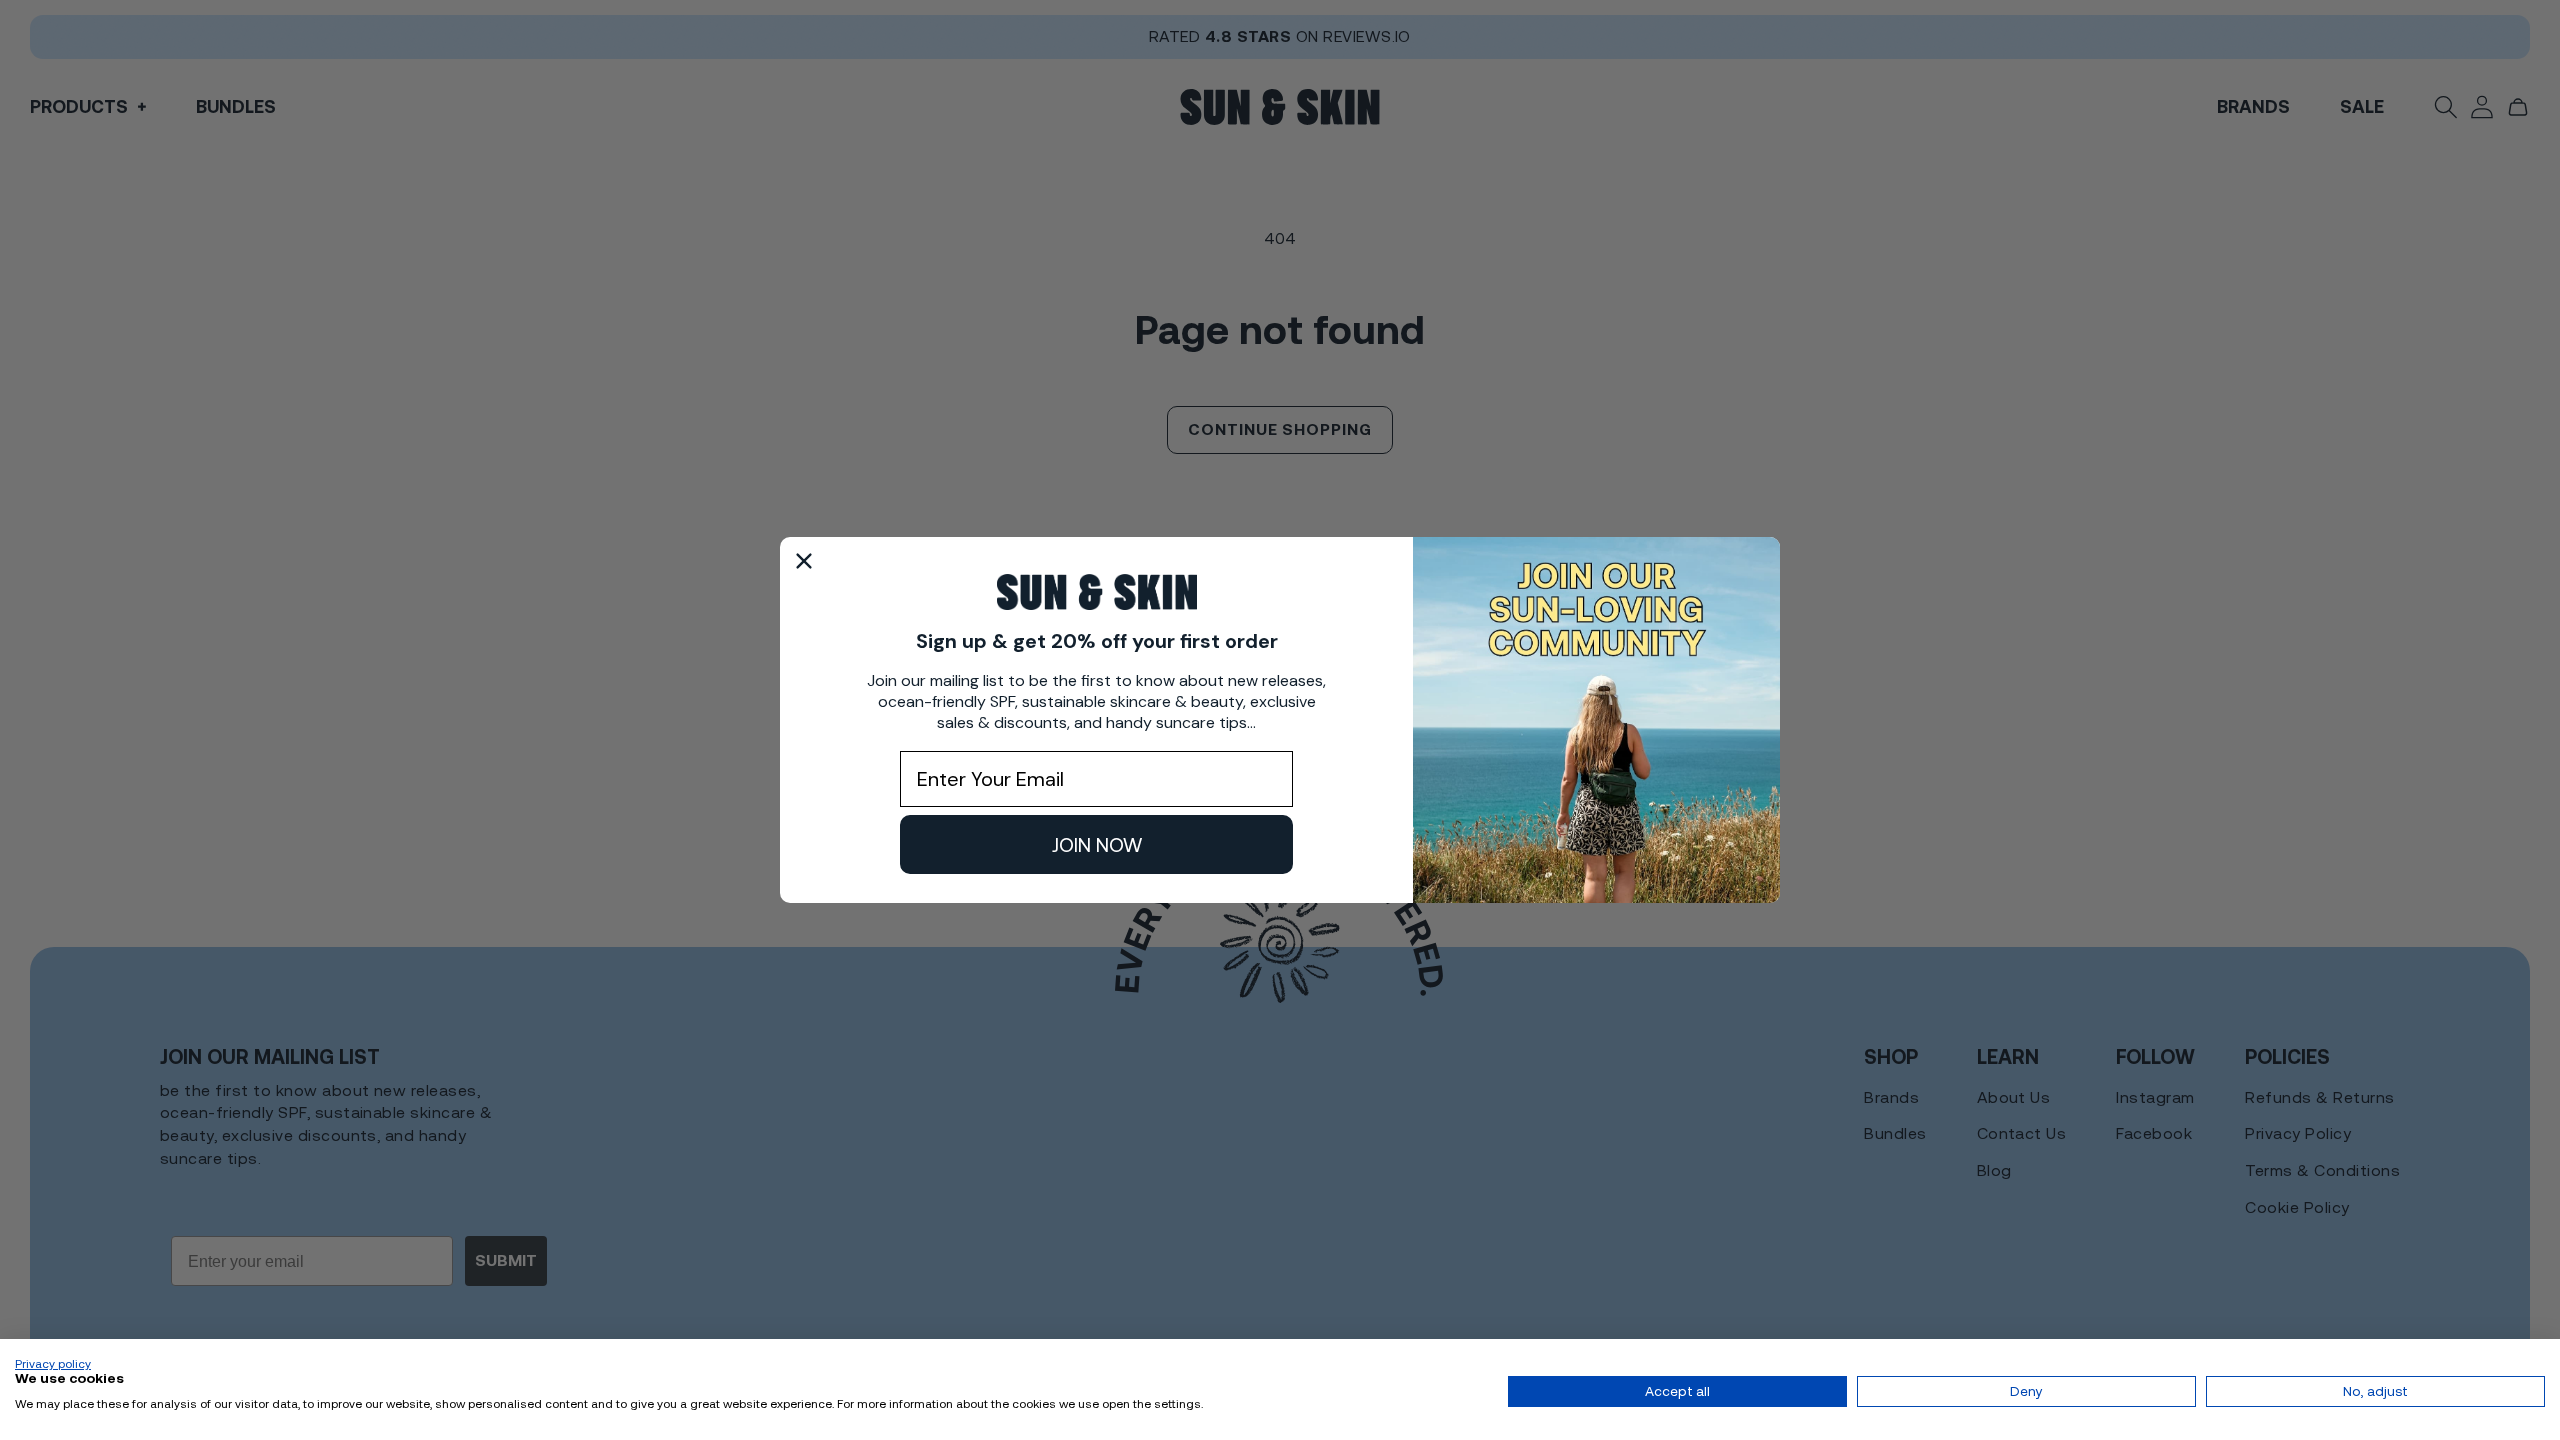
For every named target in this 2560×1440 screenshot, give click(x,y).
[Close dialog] (804, 561)
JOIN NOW (1097, 845)
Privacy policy (53, 1364)
